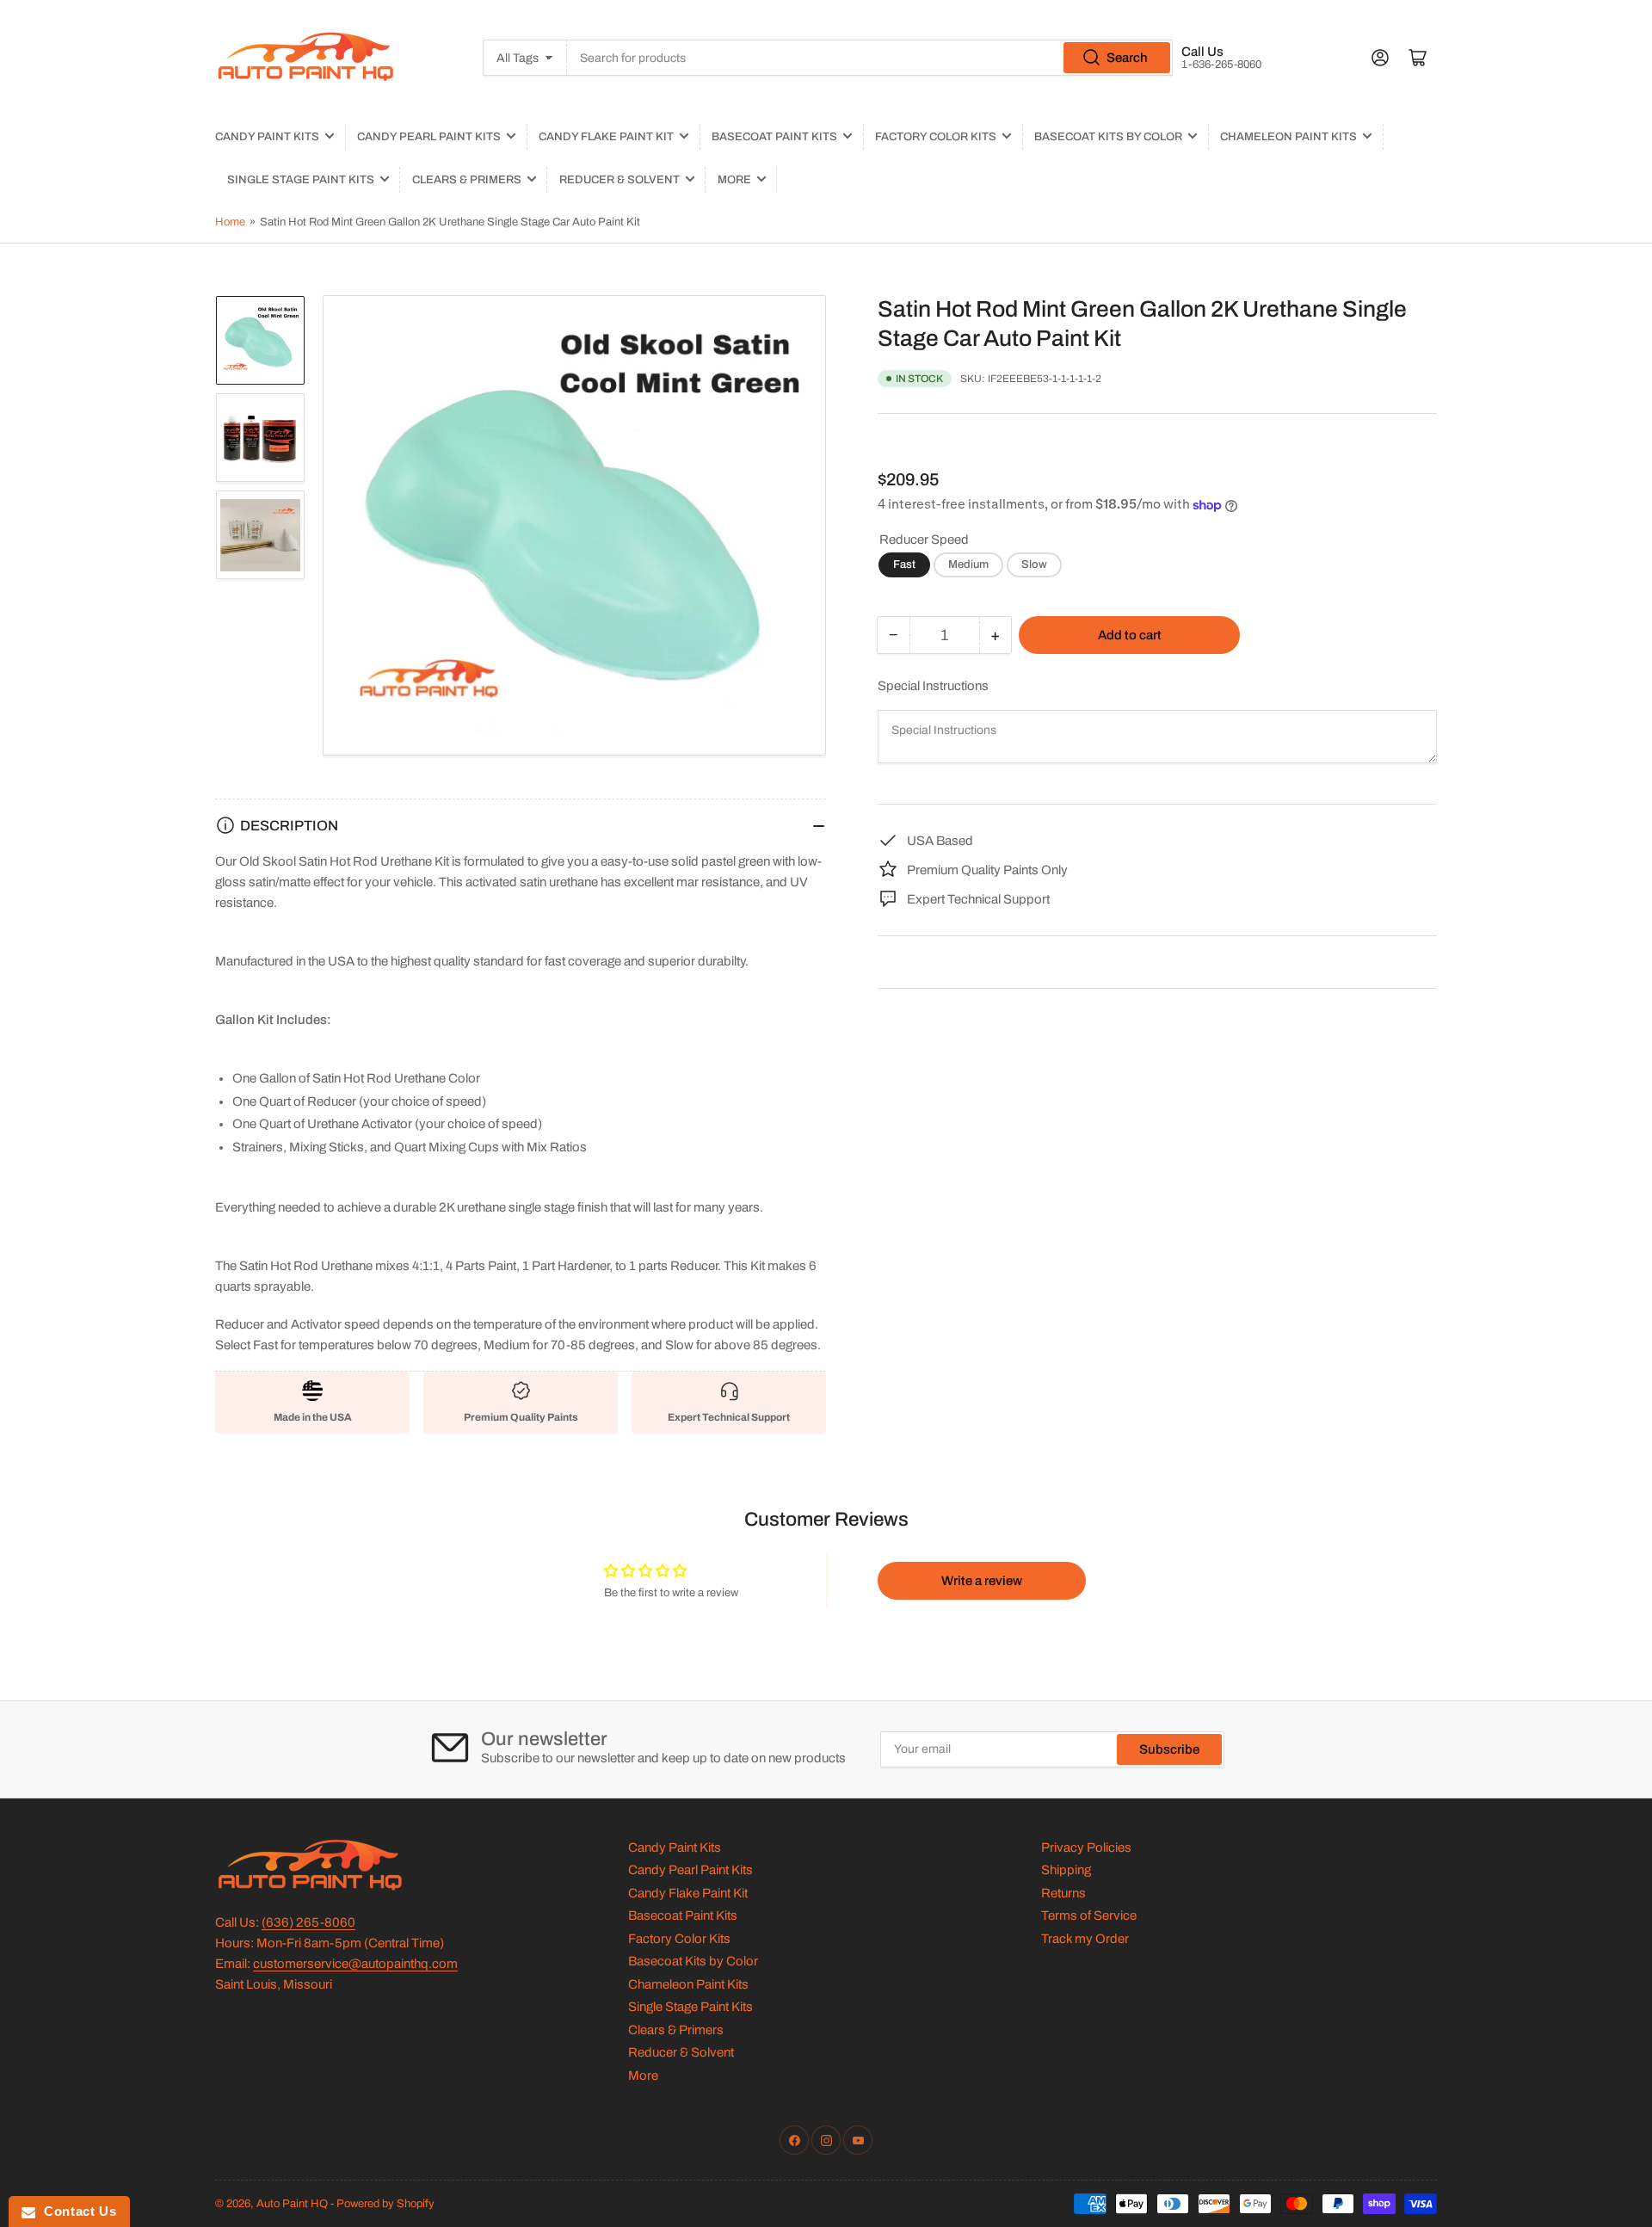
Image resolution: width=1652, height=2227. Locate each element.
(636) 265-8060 (308, 1922)
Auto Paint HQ (292, 2204)
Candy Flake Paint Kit (606, 137)
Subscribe (1169, 1749)
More (734, 180)
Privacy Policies (1086, 1848)
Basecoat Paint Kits (774, 137)
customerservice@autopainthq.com (355, 1964)
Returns (1063, 1893)
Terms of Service (1089, 1915)
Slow (1034, 564)
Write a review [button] (982, 1581)
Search (1127, 58)
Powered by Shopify (385, 2204)
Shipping (1066, 1870)
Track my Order (1085, 1939)
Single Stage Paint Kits (301, 180)
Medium (968, 564)
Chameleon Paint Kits (1288, 137)
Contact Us (76, 2211)
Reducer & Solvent (619, 180)
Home (230, 222)
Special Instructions (933, 686)
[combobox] (870, 58)
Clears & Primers (467, 180)
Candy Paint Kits (267, 137)
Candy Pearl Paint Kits (429, 137)
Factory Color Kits (936, 137)
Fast (904, 564)
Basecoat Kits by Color (1108, 137)
